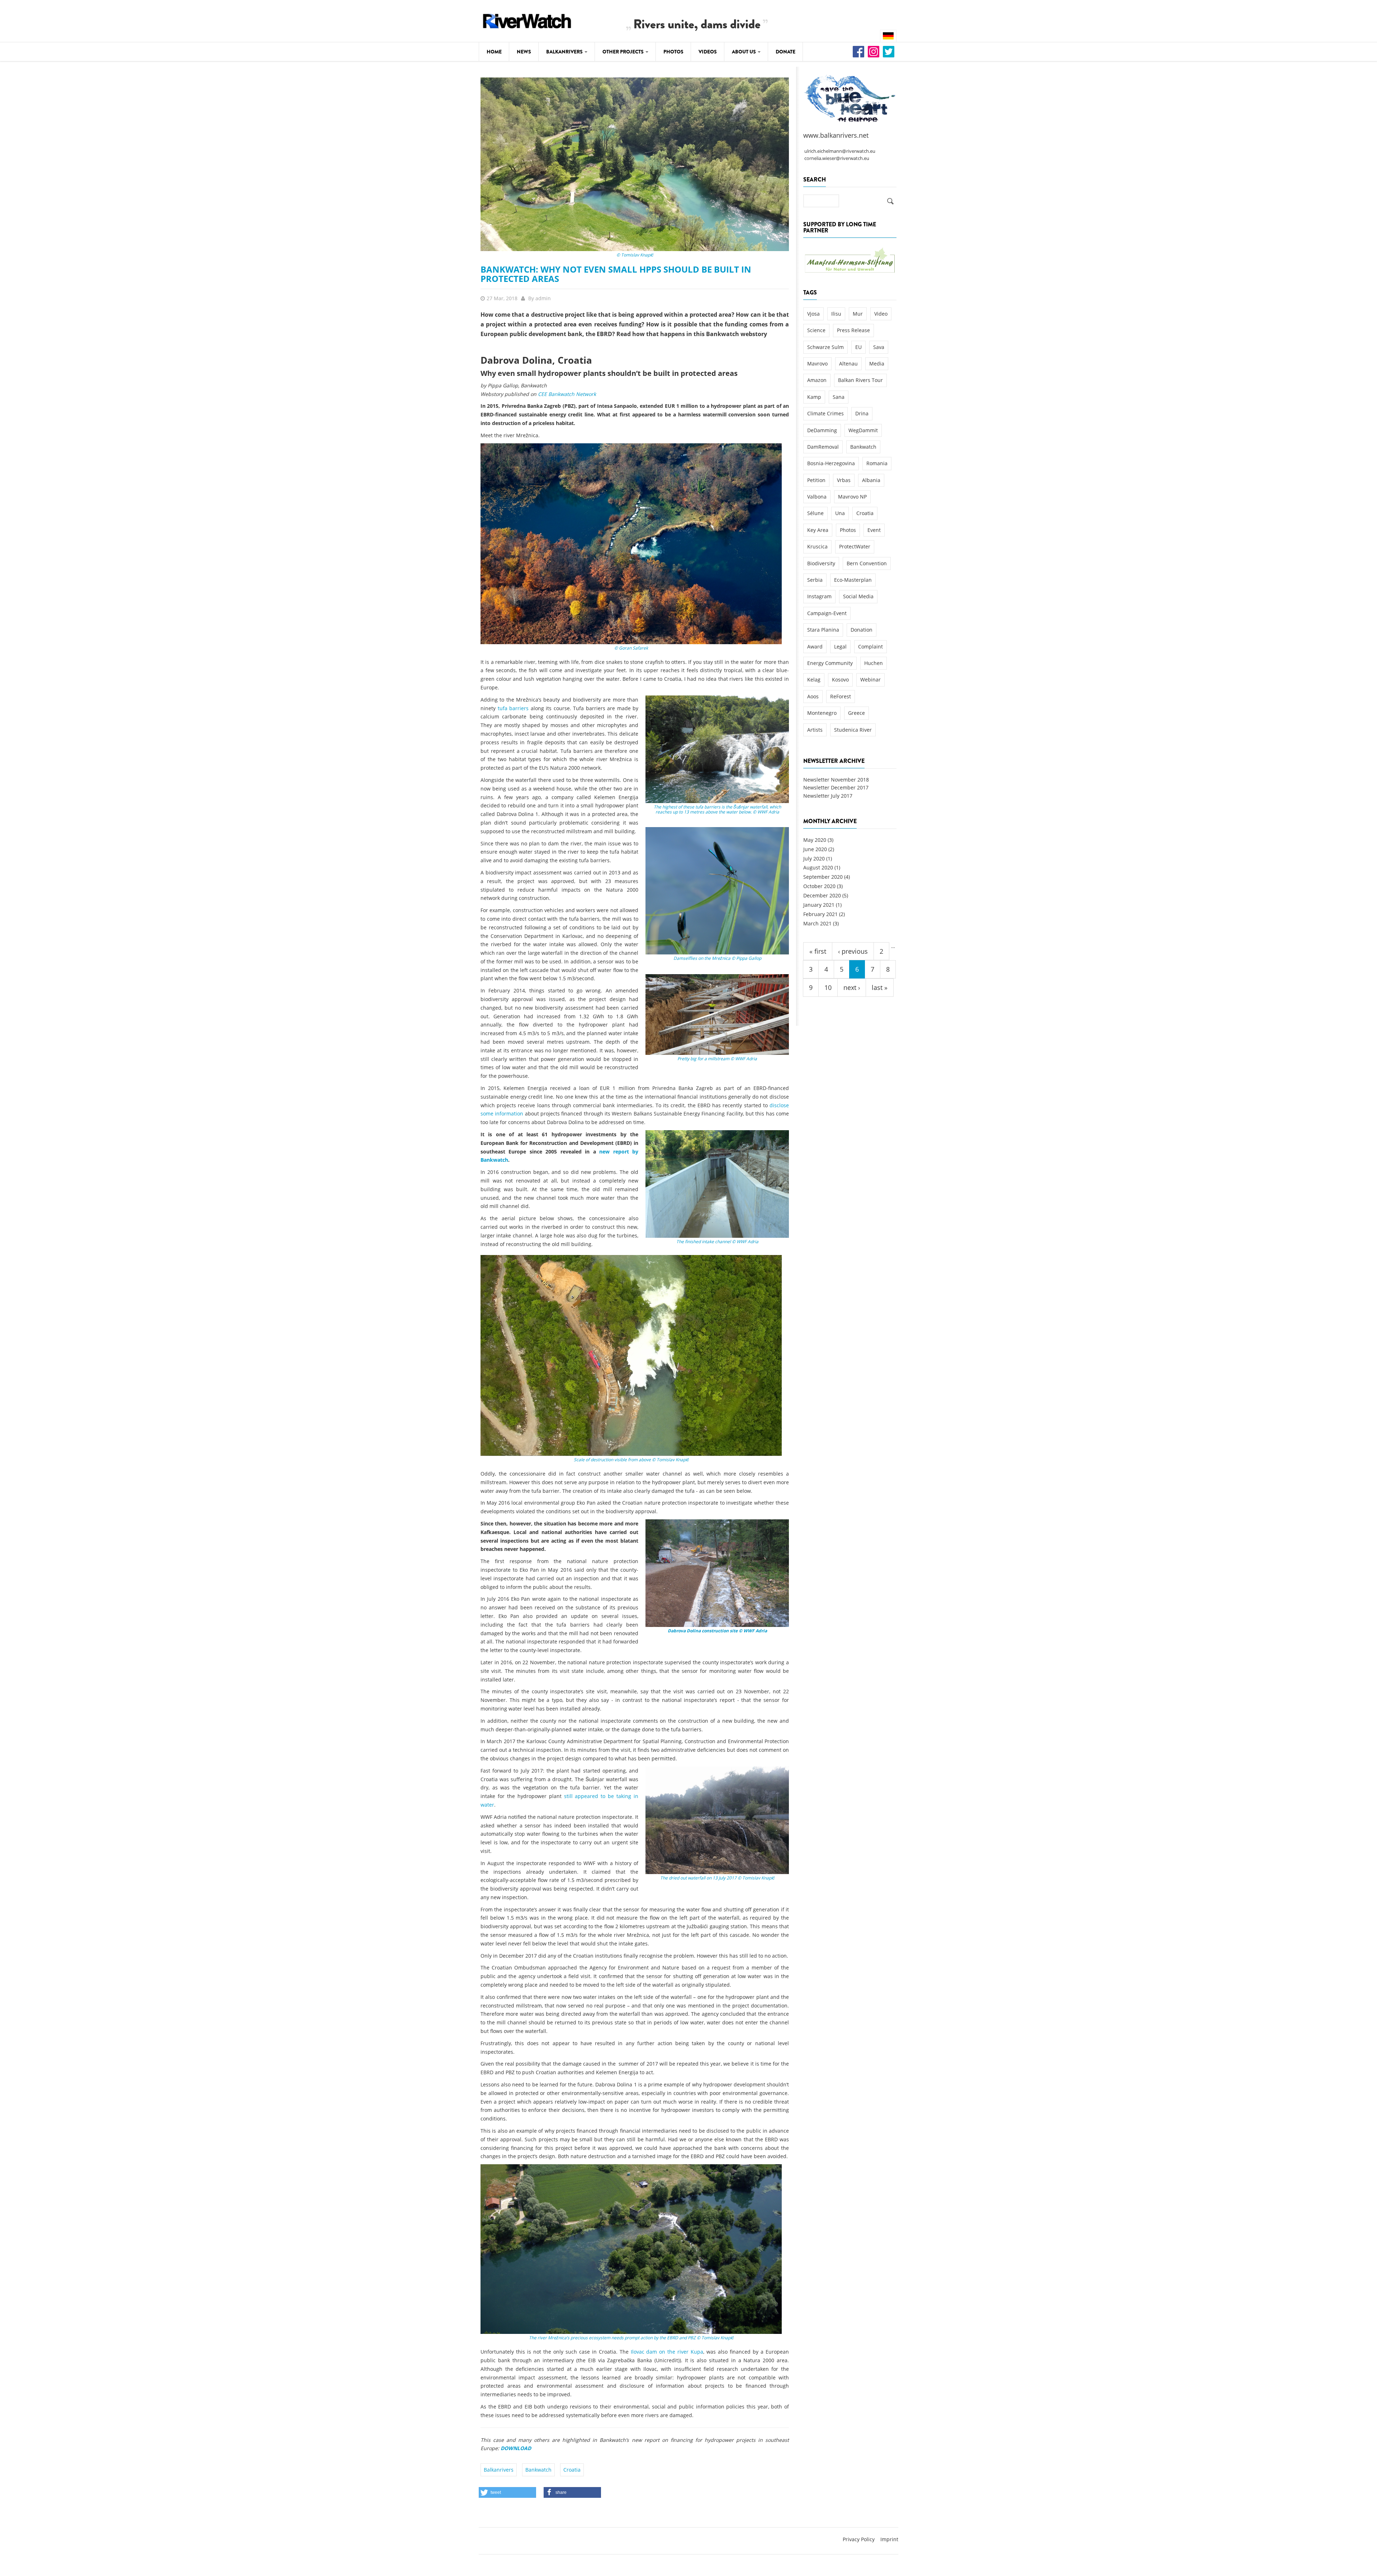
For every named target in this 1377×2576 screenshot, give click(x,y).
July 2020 (814, 858)
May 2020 (815, 840)
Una (840, 513)
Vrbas (844, 480)
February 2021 (820, 914)
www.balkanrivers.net (836, 135)
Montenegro (822, 713)
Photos (673, 52)
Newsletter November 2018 (836, 780)
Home (494, 52)
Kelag (814, 680)
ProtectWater (855, 546)
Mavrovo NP (852, 497)
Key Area (818, 530)
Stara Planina (823, 630)
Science (816, 330)
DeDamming (822, 430)
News (524, 52)
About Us (744, 52)
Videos (708, 52)
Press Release (853, 330)
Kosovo (840, 680)
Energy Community (830, 663)
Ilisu (836, 314)
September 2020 (823, 877)
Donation (862, 630)
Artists (815, 730)
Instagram (819, 596)
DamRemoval (823, 447)
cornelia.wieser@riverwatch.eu (837, 158)
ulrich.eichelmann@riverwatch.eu (840, 151)
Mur (858, 314)
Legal (840, 647)
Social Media (858, 596)
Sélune (815, 513)
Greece (857, 713)
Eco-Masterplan (853, 580)
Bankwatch (538, 2470)
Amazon (817, 380)
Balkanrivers (565, 52)
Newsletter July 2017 (828, 796)
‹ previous (853, 951)
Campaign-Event (827, 613)
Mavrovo (817, 364)
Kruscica (817, 546)
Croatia (572, 2470)
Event (874, 530)
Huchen (874, 663)
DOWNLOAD (516, 2448)
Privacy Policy (859, 2539)
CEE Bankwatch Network (567, 394)
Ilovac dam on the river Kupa (667, 2352)
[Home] (527, 20)
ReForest (841, 696)
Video (881, 314)
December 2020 (822, 895)
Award (815, 647)
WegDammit (863, 430)
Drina (862, 413)
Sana (839, 397)
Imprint (889, 2539)
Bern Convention (867, 563)
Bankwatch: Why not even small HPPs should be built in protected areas (616, 274)
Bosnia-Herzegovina (831, 463)
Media (877, 364)
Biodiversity (821, 563)
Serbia (815, 580)
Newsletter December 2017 (836, 787)
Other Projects (624, 52)
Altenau (848, 364)
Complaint (870, 647)
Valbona (817, 497)
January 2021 (819, 905)
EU (858, 347)
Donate (785, 52)
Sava (879, 347)
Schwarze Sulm (825, 347)
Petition (816, 480)
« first (818, 951)
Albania (871, 480)
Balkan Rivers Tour (860, 380)
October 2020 (819, 886)
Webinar (870, 680)
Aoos (813, 696)
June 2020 (815, 849)
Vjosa (813, 314)
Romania (877, 463)
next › (852, 987)
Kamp (814, 397)
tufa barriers (513, 708)
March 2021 (817, 923)
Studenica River (853, 730)
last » (880, 987)
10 (828, 987)
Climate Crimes (825, 413)
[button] (507, 2492)
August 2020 (818, 867)
